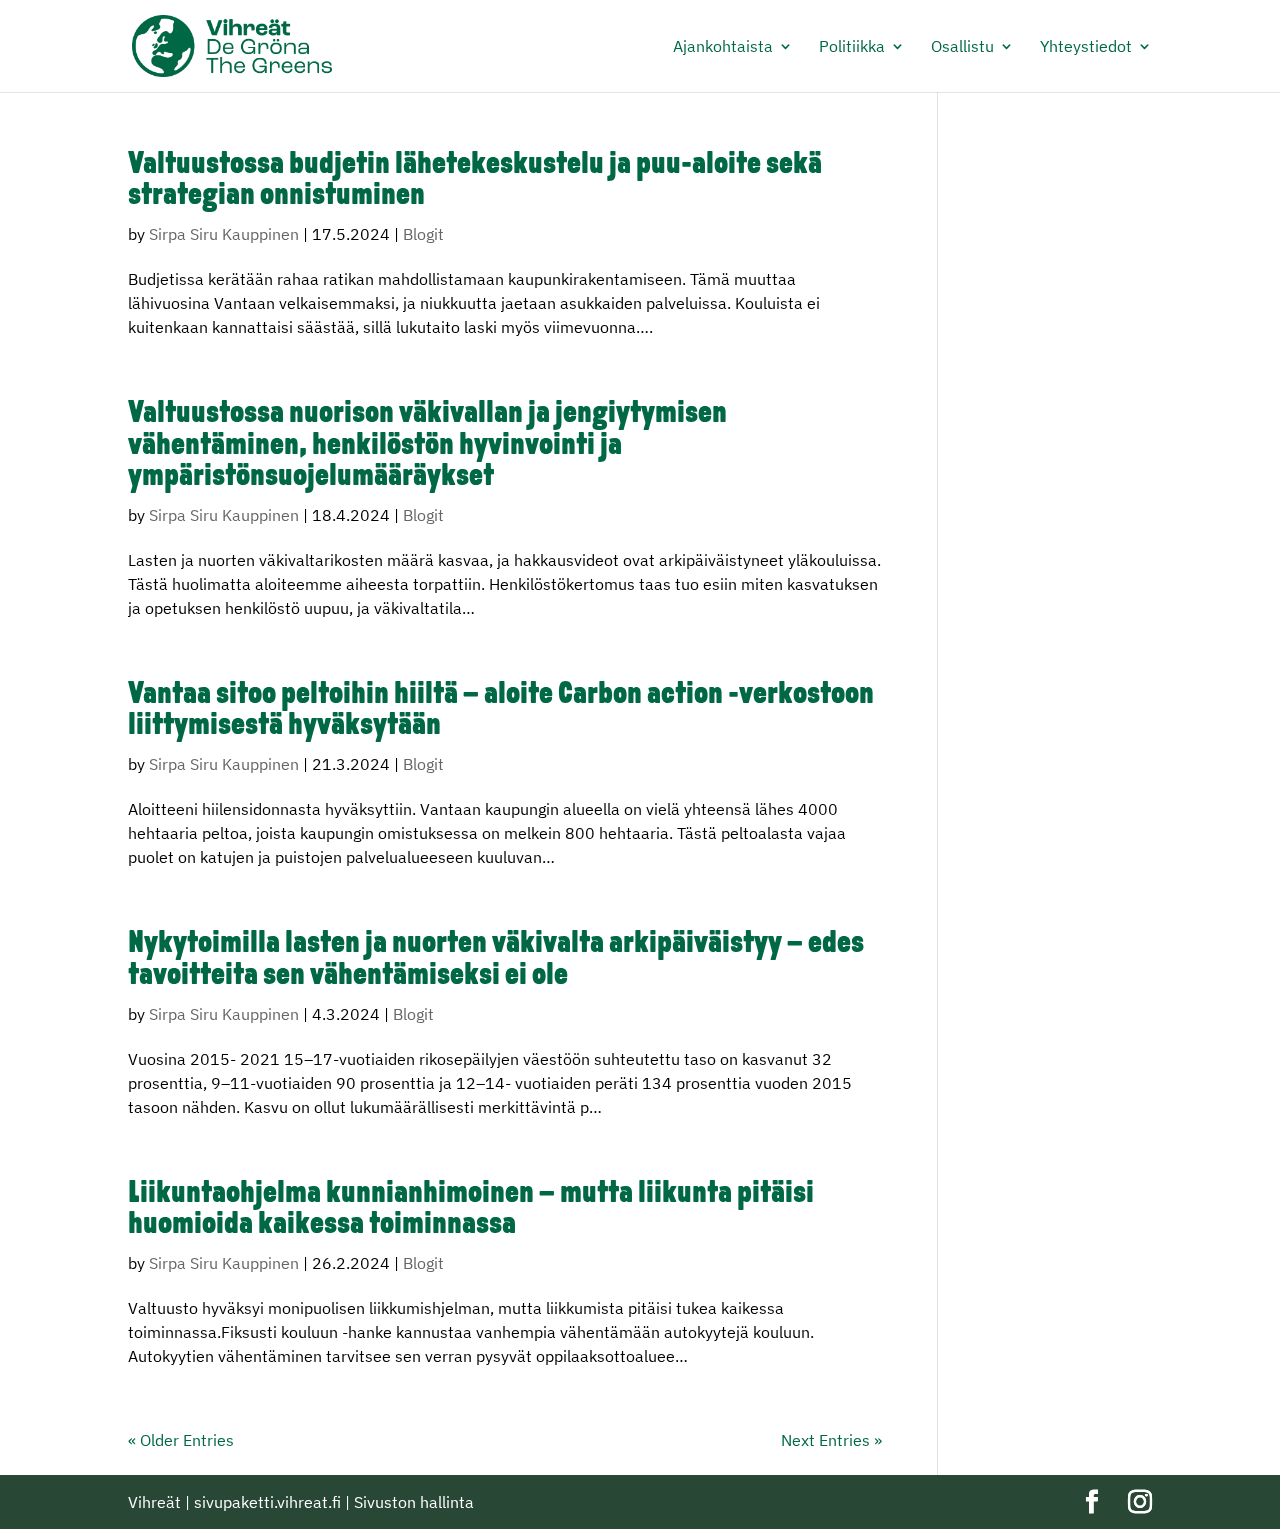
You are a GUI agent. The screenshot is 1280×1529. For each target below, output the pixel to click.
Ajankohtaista (723, 47)
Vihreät (154, 1502)
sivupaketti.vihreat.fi (267, 1502)
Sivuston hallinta (414, 1502)
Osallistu (962, 47)
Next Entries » (831, 1440)
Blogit (423, 234)
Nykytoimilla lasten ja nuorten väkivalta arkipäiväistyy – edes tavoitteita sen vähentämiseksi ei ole (496, 960)
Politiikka (852, 47)
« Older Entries (181, 1440)
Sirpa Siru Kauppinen (224, 234)
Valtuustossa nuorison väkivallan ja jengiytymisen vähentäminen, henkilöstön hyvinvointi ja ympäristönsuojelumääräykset (427, 445)
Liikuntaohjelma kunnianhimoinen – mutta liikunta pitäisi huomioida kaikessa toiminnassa (471, 1210)
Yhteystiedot (1086, 47)
